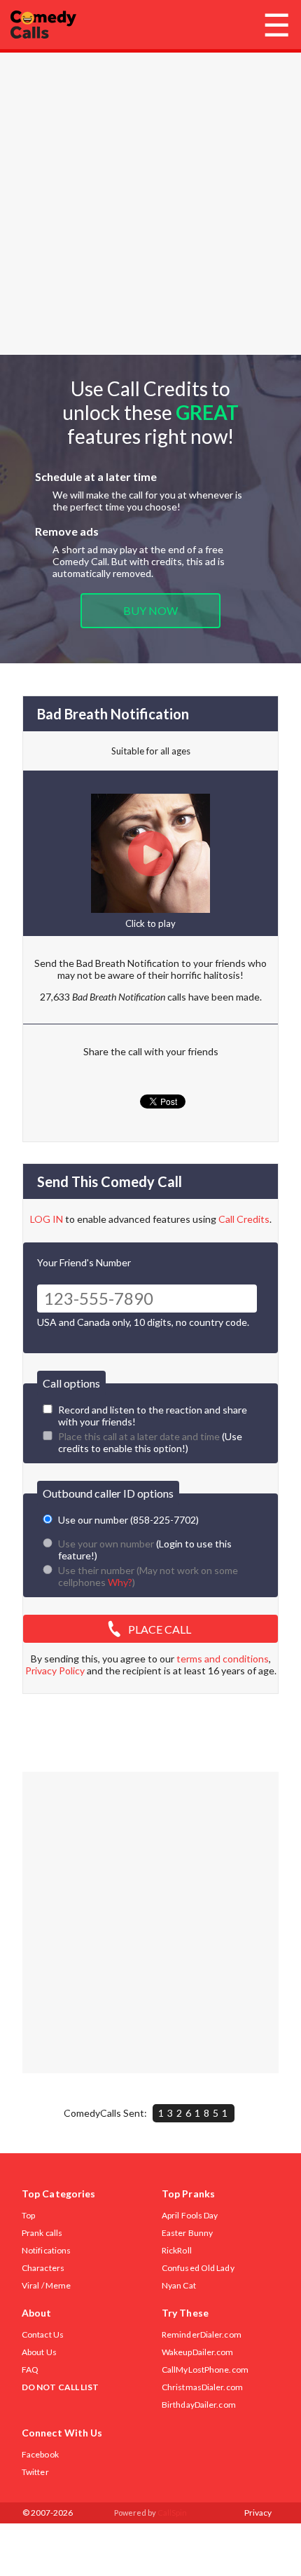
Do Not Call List (61, 2387)
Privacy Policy (55, 1670)
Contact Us (43, 2334)
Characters (43, 2268)
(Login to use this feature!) (145, 1550)
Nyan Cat (179, 2285)
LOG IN (47, 1219)
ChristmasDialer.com (202, 2387)
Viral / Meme (46, 2285)
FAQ (30, 2370)
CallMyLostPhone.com (205, 2370)
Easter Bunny (187, 2233)
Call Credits (244, 1219)
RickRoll (177, 2250)
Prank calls (42, 2233)
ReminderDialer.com (202, 2334)
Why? (120, 1582)
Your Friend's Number (84, 1262)
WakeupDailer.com (198, 2352)
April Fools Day (190, 2215)
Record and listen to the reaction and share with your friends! (153, 1416)
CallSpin (172, 2513)
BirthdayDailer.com (199, 2405)
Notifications (46, 2250)
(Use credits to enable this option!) (150, 1442)
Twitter (35, 2472)
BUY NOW (150, 610)
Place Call (160, 1629)
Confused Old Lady (198, 2268)
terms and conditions (223, 1659)
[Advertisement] (150, 203)
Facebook (40, 2454)
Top (28, 2215)
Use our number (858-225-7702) (128, 1520)
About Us (39, 2352)
